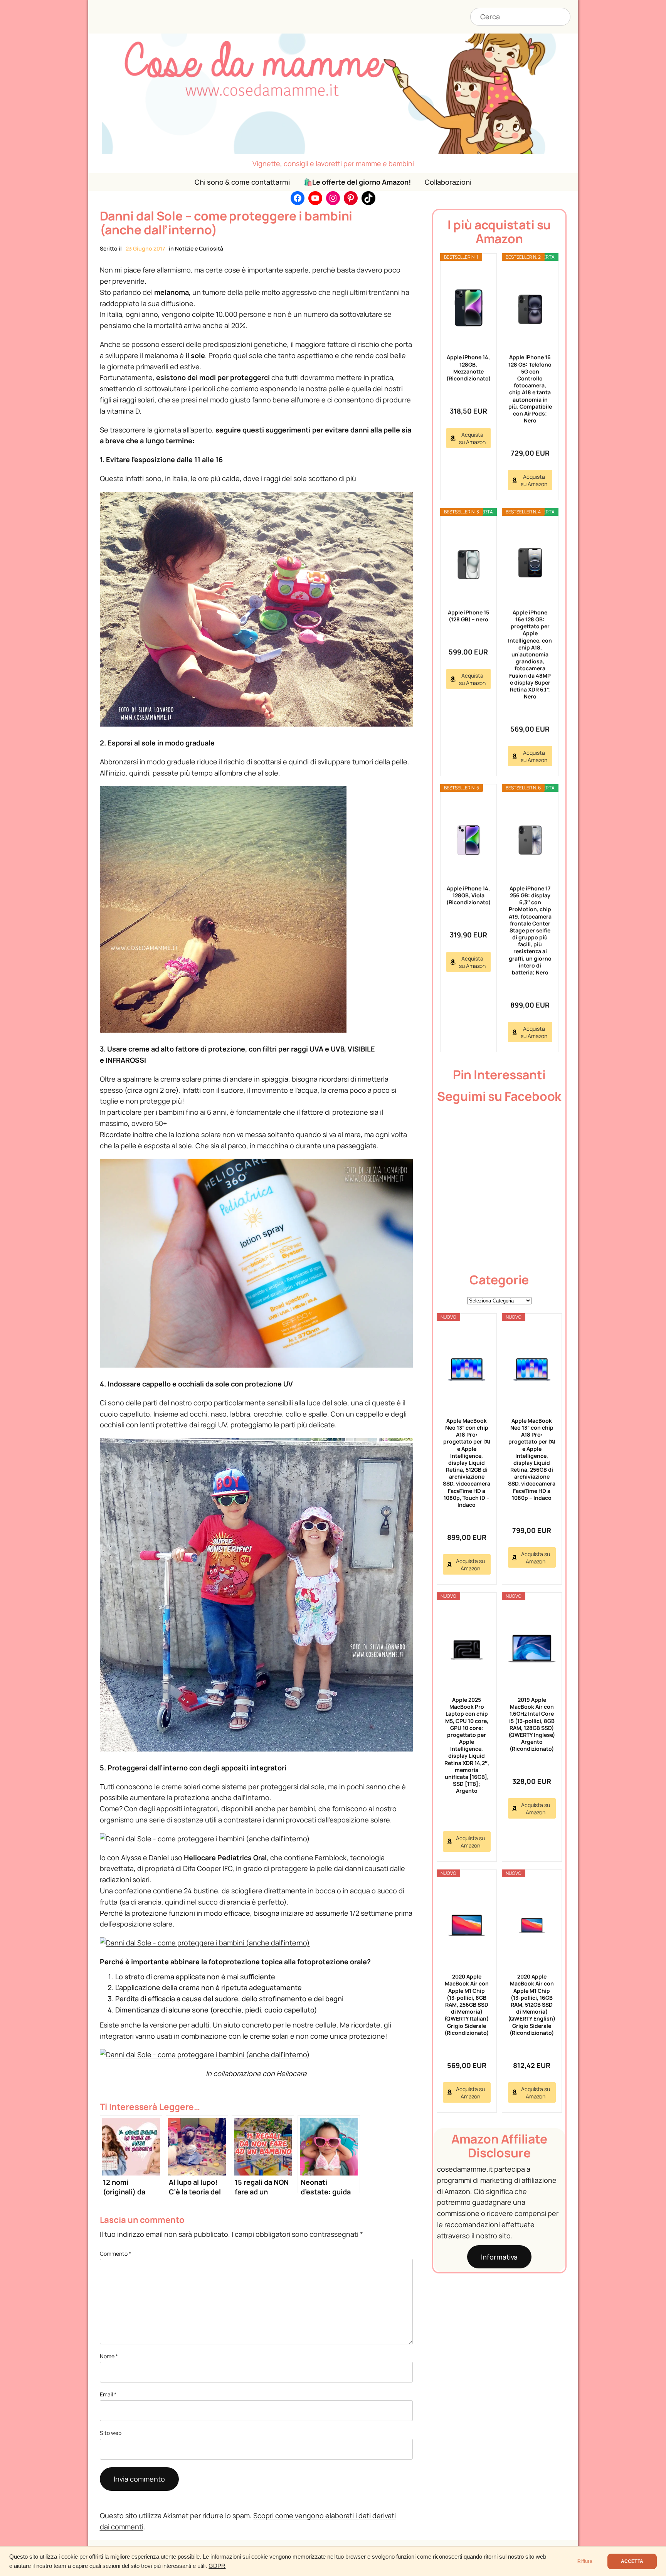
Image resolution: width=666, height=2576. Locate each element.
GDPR (217, 2566)
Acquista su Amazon (472, 438)
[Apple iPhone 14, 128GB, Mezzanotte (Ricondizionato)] (468, 308)
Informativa (499, 2257)
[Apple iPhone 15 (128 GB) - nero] (468, 563)
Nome (109, 2356)
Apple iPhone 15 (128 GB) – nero (468, 616)
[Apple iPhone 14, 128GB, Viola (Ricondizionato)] (468, 839)
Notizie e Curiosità (199, 248)
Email (108, 2394)
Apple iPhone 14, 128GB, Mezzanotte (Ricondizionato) (468, 368)
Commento (115, 2254)
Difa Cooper (202, 1868)
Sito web (111, 2433)
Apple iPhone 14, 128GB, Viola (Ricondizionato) (468, 895)
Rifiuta (585, 2561)
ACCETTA (632, 2561)
